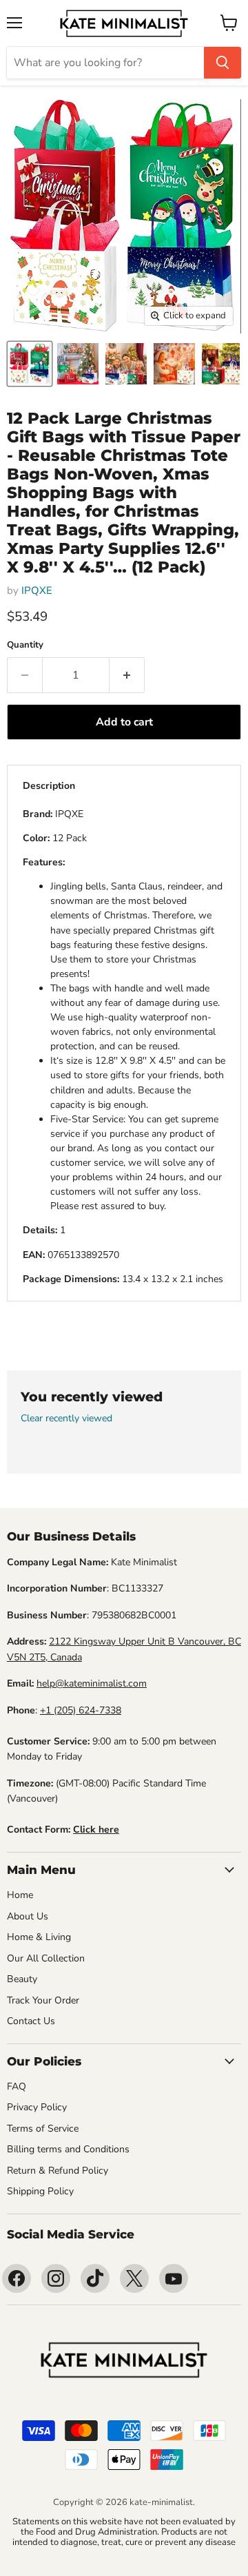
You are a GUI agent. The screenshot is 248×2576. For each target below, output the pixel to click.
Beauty (22, 1979)
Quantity (25, 645)
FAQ (17, 2086)
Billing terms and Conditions (68, 2149)
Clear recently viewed (66, 1419)
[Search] (223, 63)
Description (49, 786)
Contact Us (31, 2021)
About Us (28, 1916)
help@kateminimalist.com (92, 1683)
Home (20, 1895)
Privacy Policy (37, 2107)
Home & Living (39, 1937)
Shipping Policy (40, 2191)
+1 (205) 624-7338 (81, 1710)
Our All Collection (46, 1958)
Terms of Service (43, 2129)
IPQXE (37, 590)
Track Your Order (43, 2000)
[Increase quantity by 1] (127, 675)
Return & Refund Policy (58, 2171)
